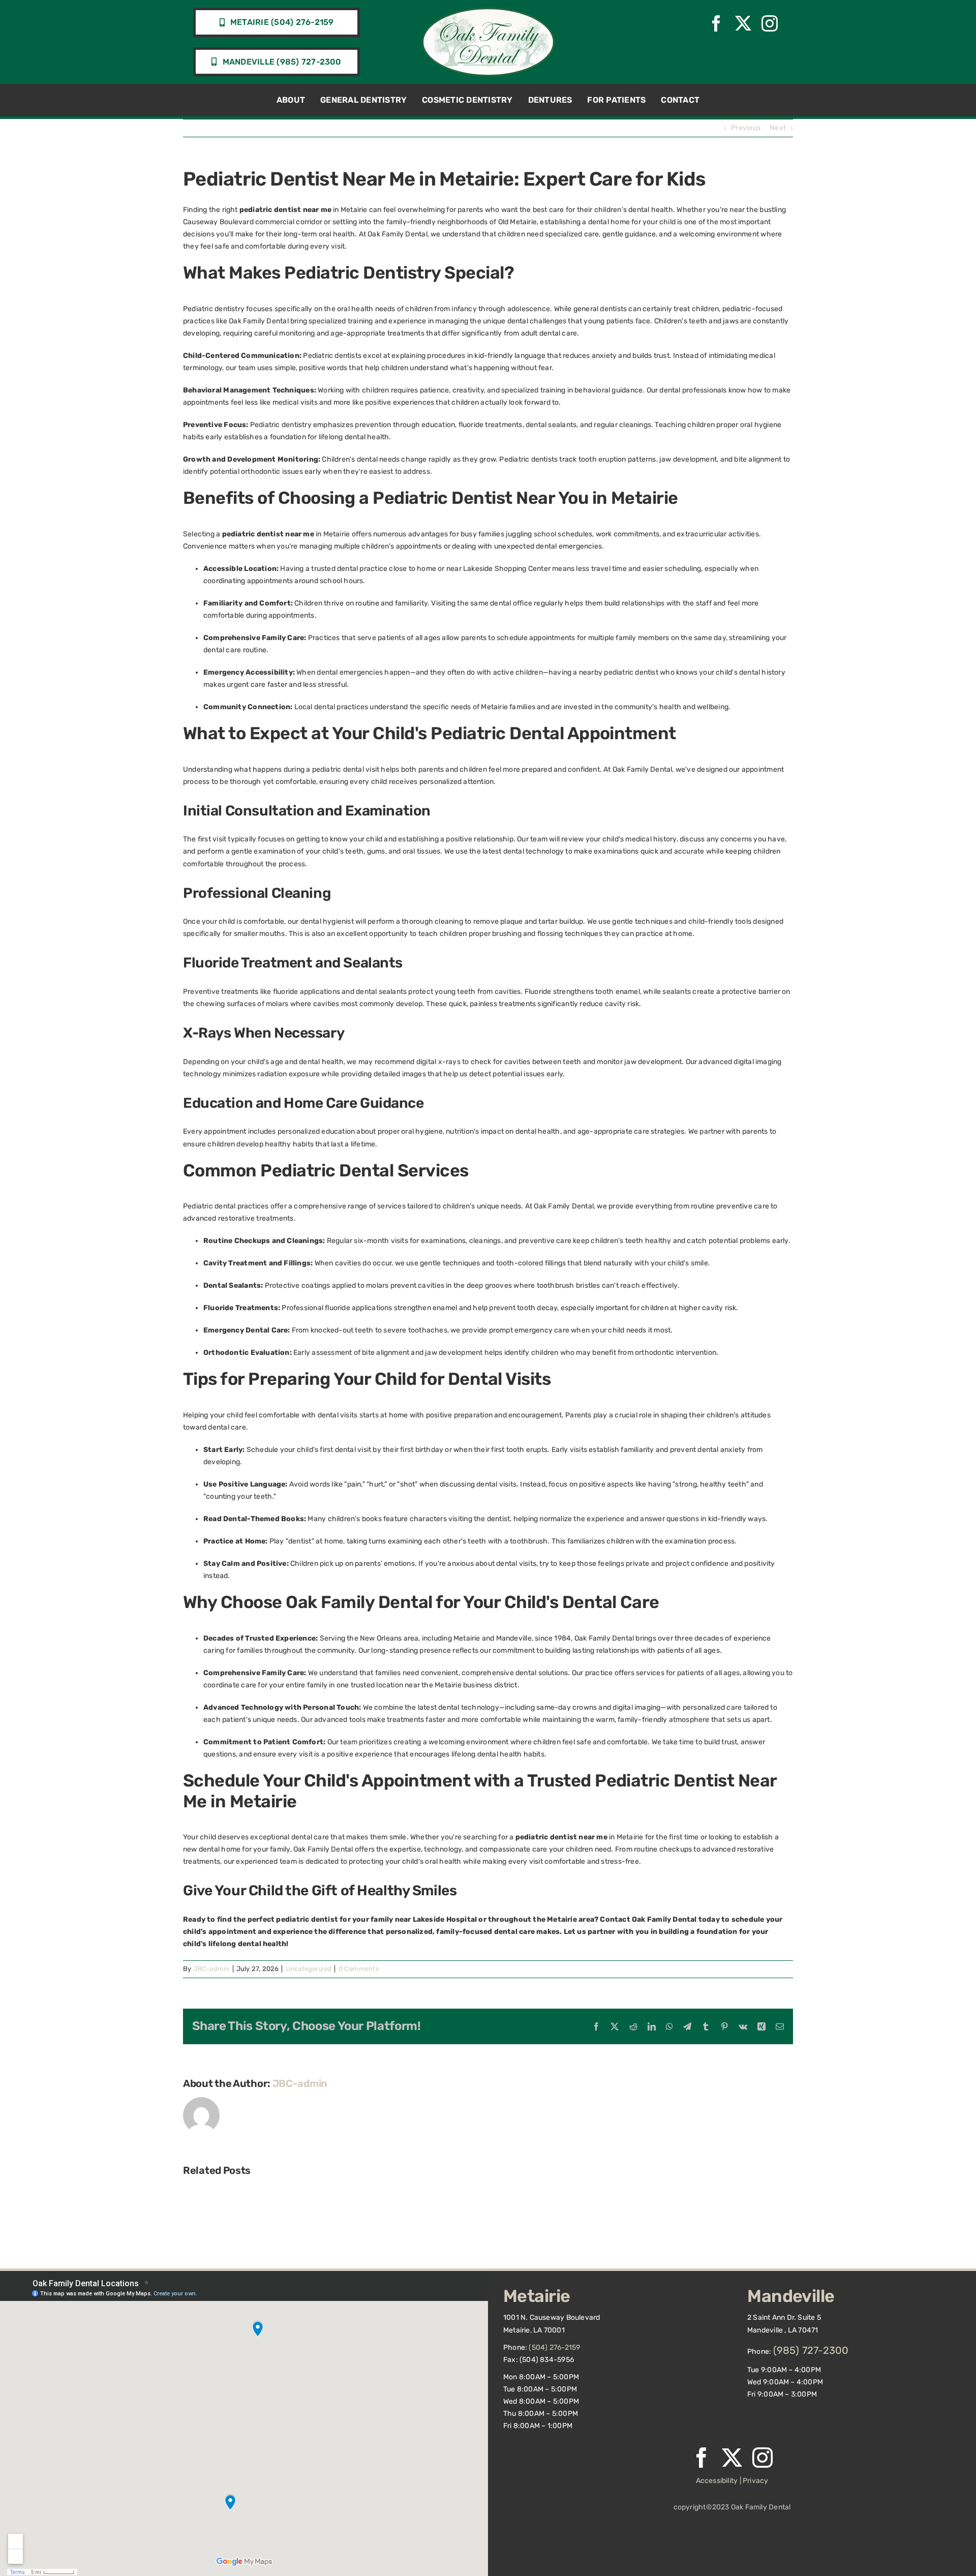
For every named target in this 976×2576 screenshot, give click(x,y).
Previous (746, 128)
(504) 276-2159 (554, 2347)
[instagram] (770, 23)
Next (778, 128)
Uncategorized (309, 1969)
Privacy (755, 2481)
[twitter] (743, 23)
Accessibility (717, 2481)
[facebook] (716, 23)
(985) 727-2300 (811, 2350)
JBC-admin (211, 1969)
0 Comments (359, 1969)
